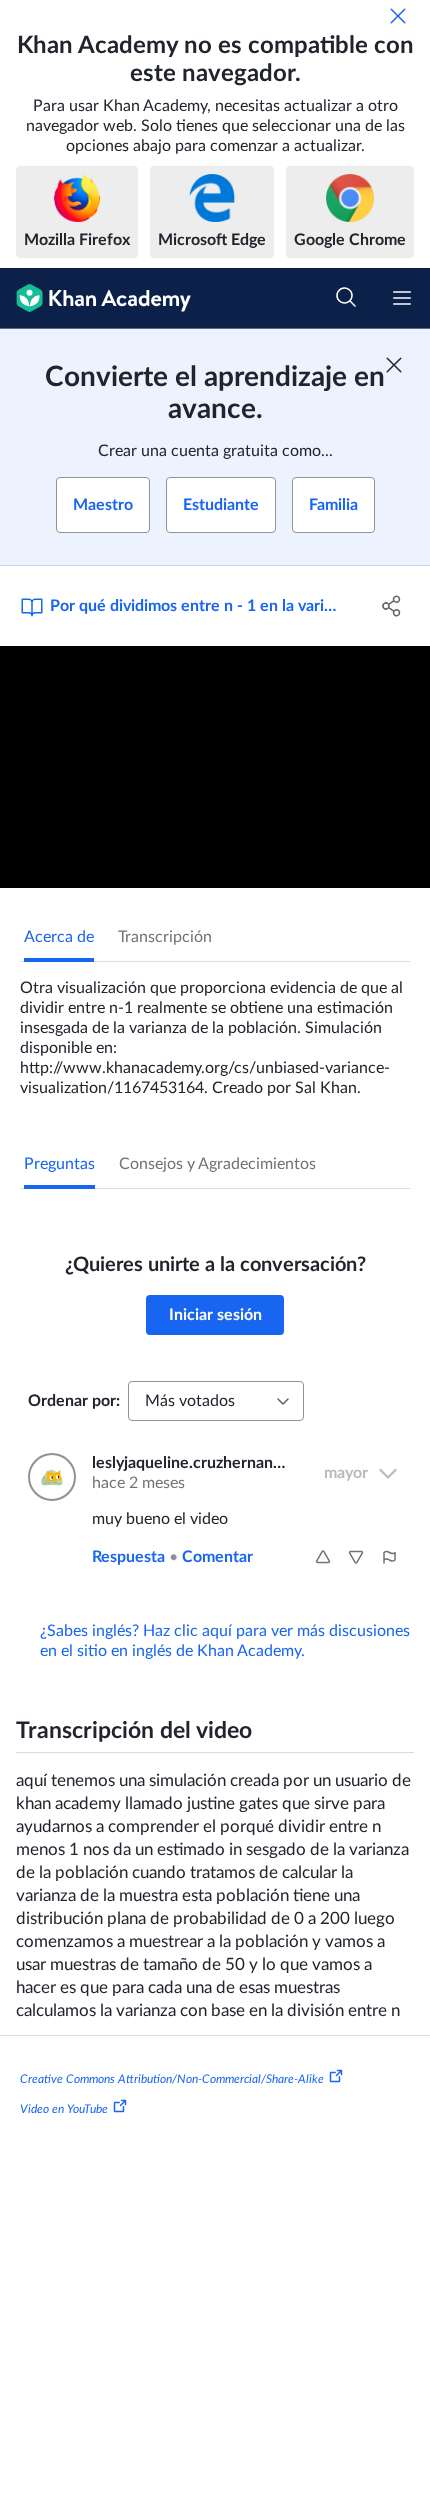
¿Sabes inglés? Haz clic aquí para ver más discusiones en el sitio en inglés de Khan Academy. (225, 1641)
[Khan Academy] (95, 298)
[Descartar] (398, 16)
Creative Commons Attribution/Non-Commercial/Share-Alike (172, 2079)
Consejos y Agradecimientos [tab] (217, 1164)
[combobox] (216, 1401)
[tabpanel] (215, 1030)
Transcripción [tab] (165, 937)
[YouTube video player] (215, 767)
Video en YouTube (64, 2109)
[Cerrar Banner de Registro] (394, 365)
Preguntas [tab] (59, 1164)
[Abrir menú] (402, 298)
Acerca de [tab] (59, 937)
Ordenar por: (74, 1401)
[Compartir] (392, 606)
